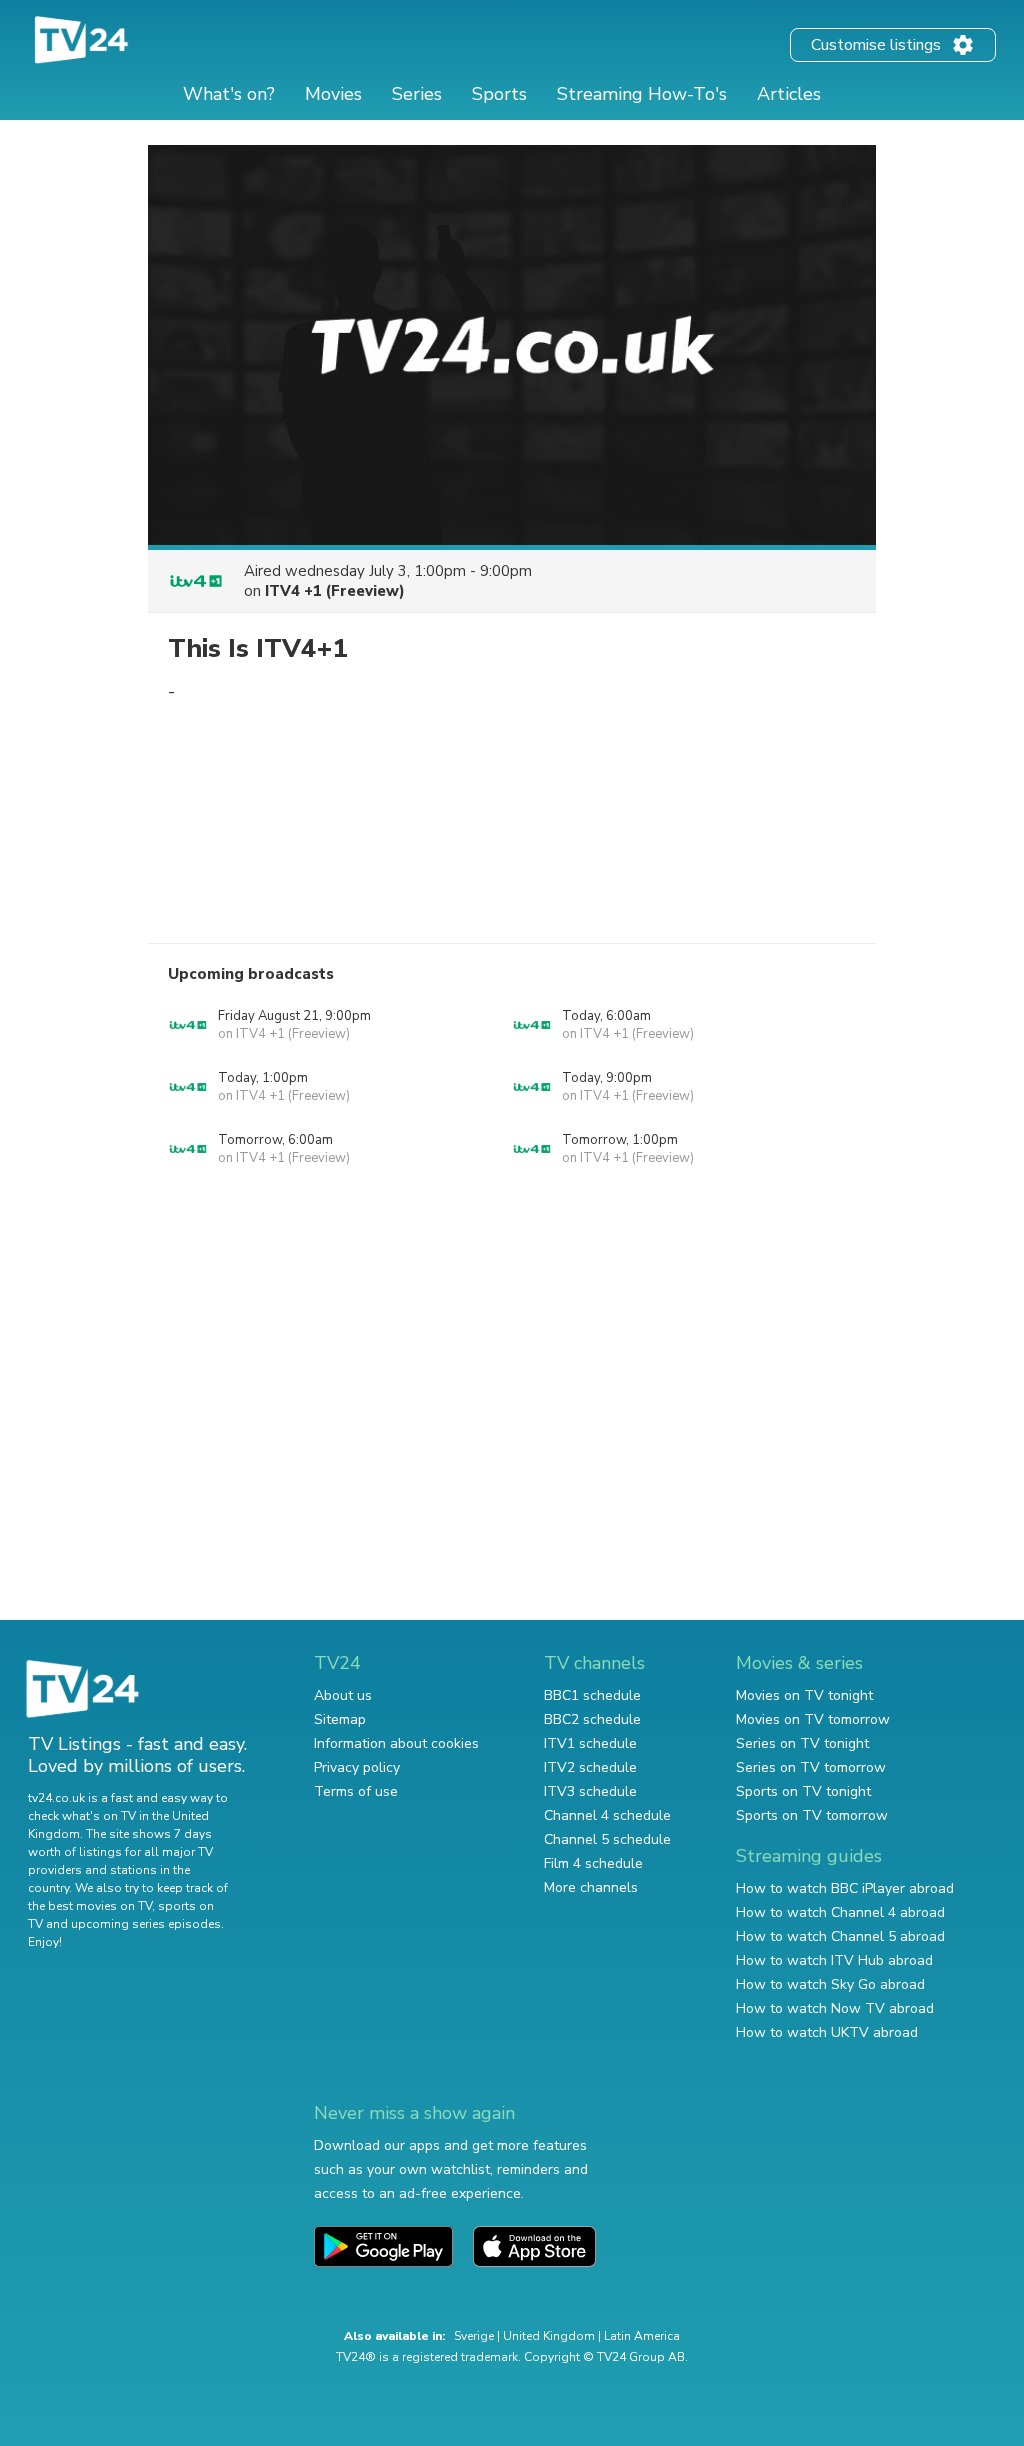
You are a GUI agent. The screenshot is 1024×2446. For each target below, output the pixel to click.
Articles (789, 94)
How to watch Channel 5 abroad (840, 1936)
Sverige (474, 2336)
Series (417, 94)
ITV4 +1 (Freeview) (335, 591)
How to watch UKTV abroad (827, 2032)
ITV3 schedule (590, 1791)
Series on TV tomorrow (811, 1767)
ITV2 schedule (590, 1767)
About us (343, 1695)
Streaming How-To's (642, 94)
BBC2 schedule (592, 1719)
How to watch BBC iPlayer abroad (845, 1888)
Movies (333, 94)
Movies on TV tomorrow (813, 1719)
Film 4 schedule (593, 1863)
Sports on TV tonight (803, 1791)
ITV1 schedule (590, 1743)
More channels (591, 1887)
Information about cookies (396, 1743)
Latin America (642, 2336)
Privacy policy (357, 1767)
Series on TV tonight (802, 1743)
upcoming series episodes (146, 1924)
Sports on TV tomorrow (812, 1815)
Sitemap (340, 1719)
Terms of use (356, 1791)
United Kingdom (549, 2336)
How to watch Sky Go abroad (830, 1984)
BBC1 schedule (592, 1695)
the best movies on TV (90, 1906)
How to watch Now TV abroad (835, 2008)
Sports (499, 94)
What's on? (229, 94)
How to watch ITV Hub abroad (834, 1960)
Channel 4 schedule (607, 1815)
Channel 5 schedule (607, 1839)
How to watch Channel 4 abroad (840, 1912)
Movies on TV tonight (804, 1695)
